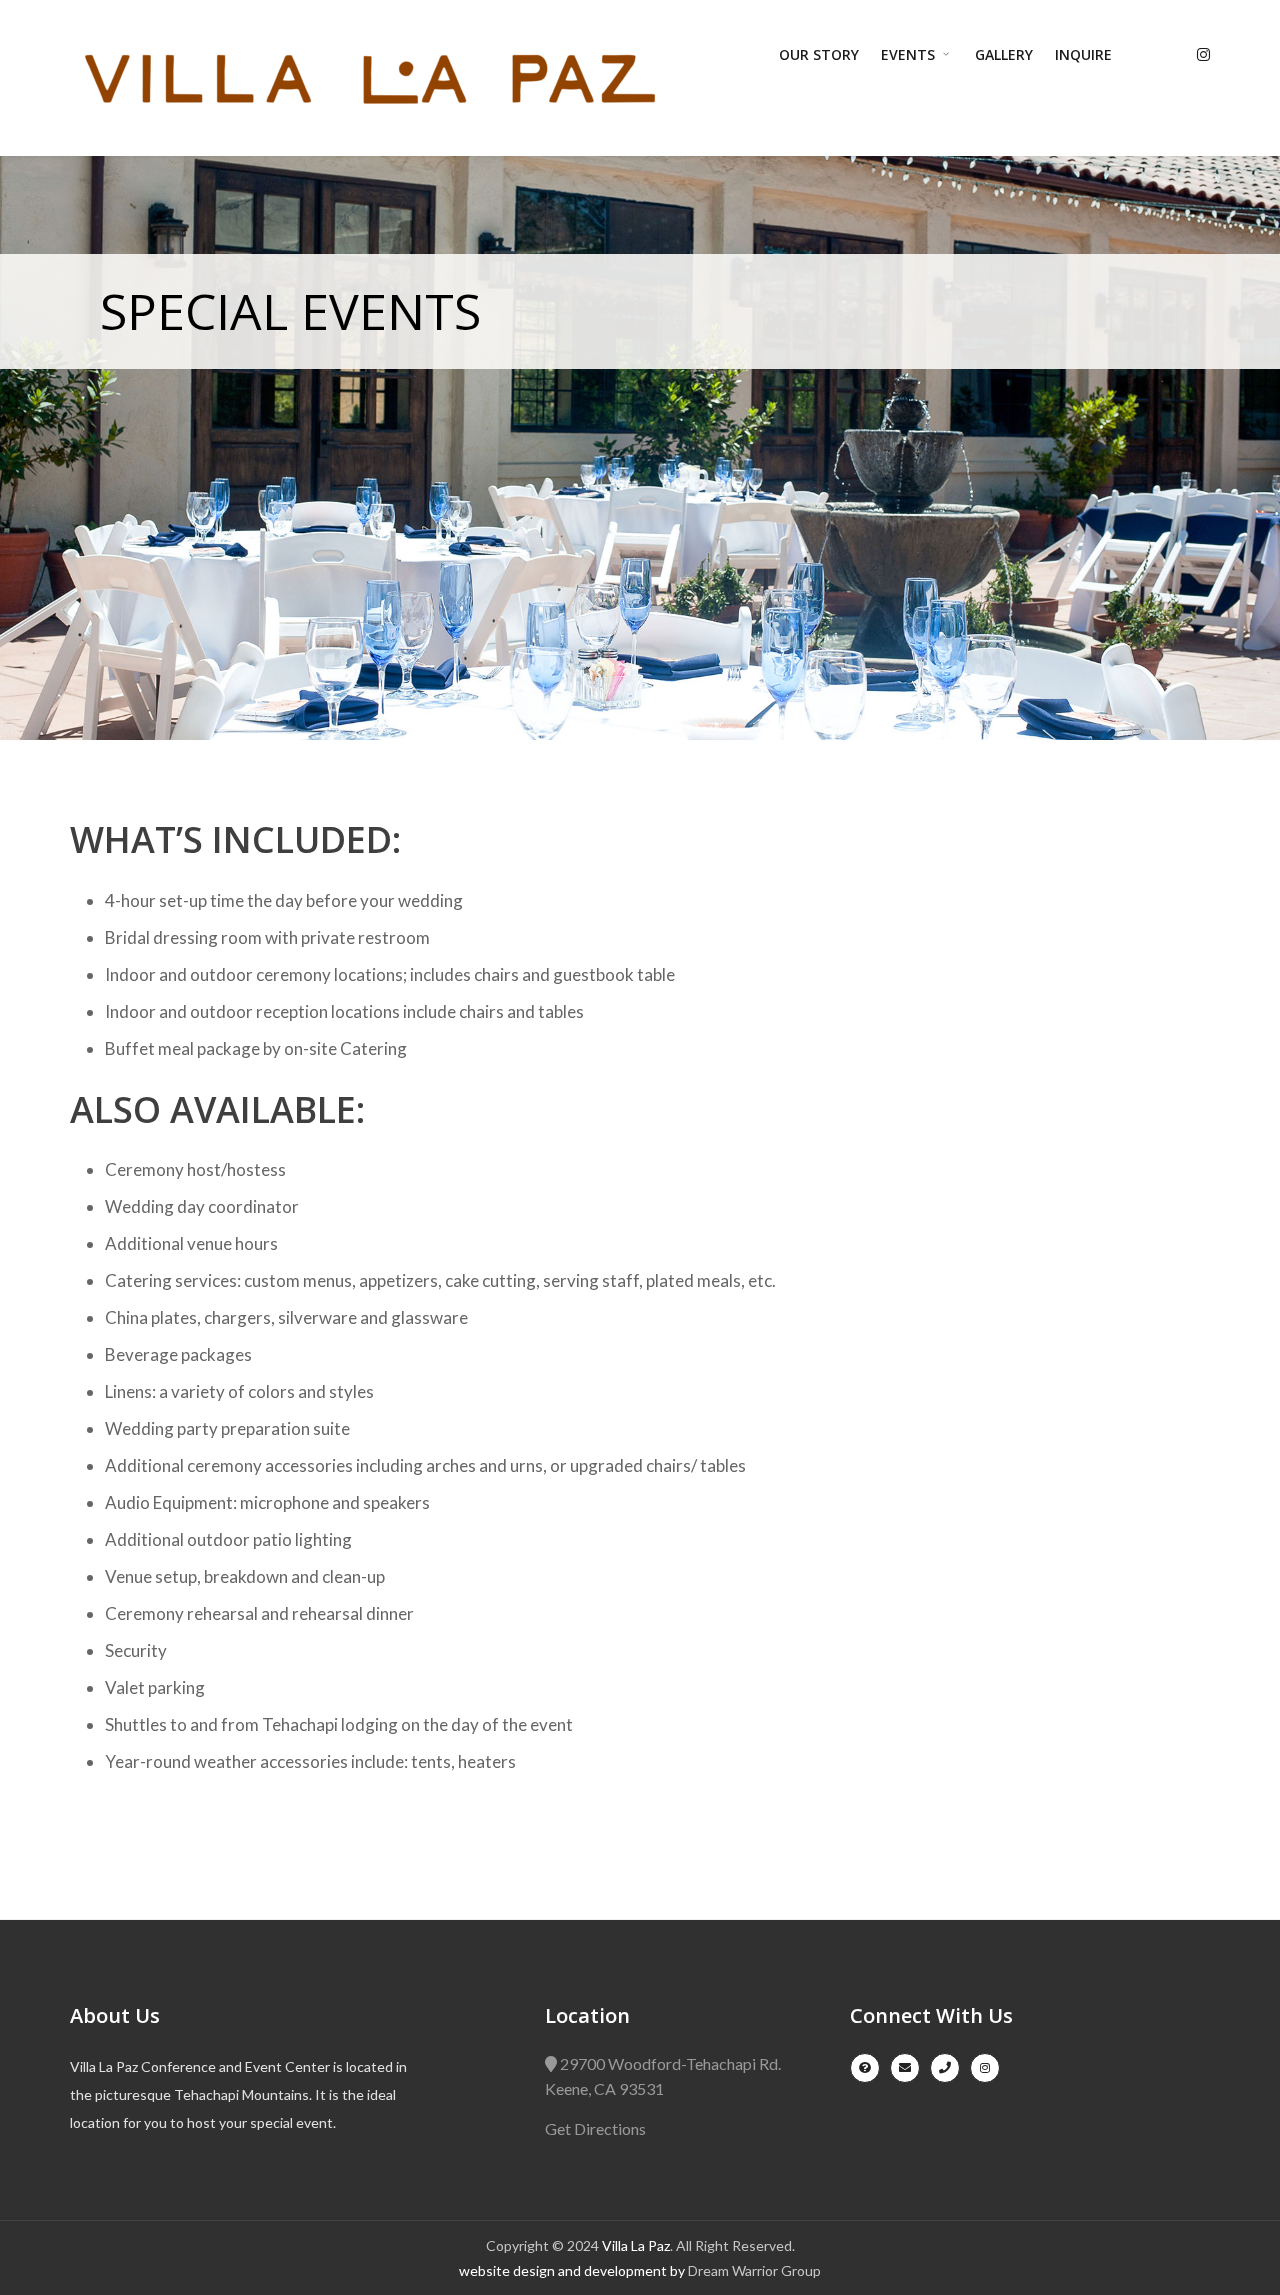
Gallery (1004, 54)
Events (910, 54)
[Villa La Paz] (370, 78)
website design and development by (573, 2270)
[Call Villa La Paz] (945, 2068)
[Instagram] (1203, 54)
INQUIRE (1083, 54)
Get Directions (595, 2128)
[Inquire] (865, 2068)
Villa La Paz (636, 2245)
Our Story (819, 54)
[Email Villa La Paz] (905, 2068)
